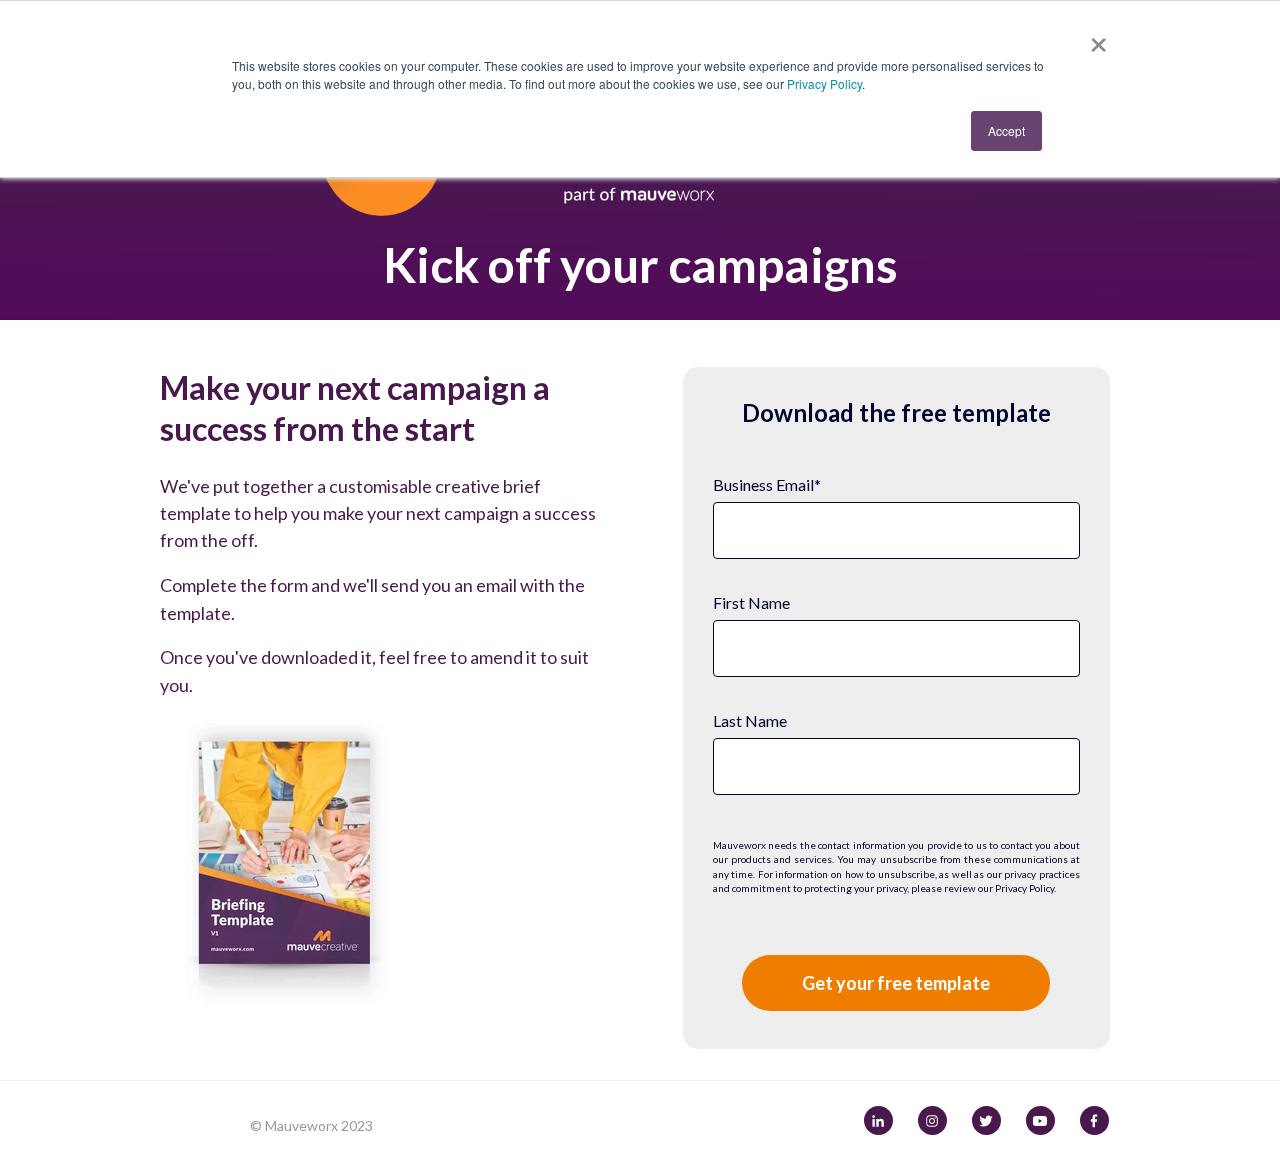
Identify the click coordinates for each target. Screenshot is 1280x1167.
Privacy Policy (824, 83)
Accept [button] (1006, 130)
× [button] (1098, 38)
